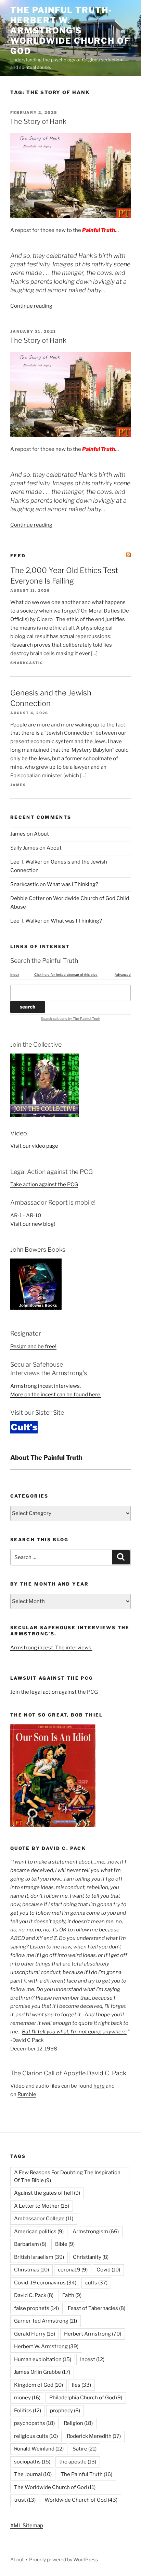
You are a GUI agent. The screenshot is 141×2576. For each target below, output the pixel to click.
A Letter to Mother (42, 2206)
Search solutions (54, 1019)
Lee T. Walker (26, 862)
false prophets (36, 2308)
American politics (39, 2232)
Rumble (27, 2094)
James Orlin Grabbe (42, 2372)
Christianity (91, 2257)
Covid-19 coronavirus (45, 2283)
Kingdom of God (39, 2385)
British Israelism (39, 2257)
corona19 (73, 2270)
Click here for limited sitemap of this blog (66, 975)
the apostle (78, 2462)
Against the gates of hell (47, 2193)
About (41, 834)
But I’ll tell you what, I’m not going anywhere (74, 2032)
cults (96, 2283)
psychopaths (34, 2423)
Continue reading (31, 306)
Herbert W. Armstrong (46, 2346)
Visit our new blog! (33, 1224)
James (18, 834)
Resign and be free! (33, 1346)
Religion (78, 2423)
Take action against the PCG (44, 1184)
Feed (18, 556)
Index (15, 975)
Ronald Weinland (39, 2449)
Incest (92, 2359)
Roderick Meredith (94, 2436)
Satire (85, 2449)
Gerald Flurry (35, 2334)
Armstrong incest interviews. (46, 1386)
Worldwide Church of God (81, 2500)
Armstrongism (96, 2232)
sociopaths (32, 2462)
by (84, 1019)
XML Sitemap (27, 2526)
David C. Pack (34, 2295)
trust (25, 2500)
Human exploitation (43, 2359)
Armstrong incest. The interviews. (51, 1648)
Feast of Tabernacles (97, 2308)
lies (81, 2385)
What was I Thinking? (73, 884)
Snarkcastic (24, 884)
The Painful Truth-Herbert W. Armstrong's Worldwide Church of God (70, 31)
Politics (28, 2411)
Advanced (123, 975)
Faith (72, 2295)
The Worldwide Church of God (55, 2487)
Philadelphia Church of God (86, 2398)
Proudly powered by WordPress (63, 2559)
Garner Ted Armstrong (46, 2321)
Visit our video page (34, 1146)
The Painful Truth (86, 2474)
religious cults (36, 2436)
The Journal (33, 2474)
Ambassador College (44, 2219)
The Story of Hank (38, 121)
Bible (65, 2244)
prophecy (65, 2411)
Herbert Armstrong (93, 2334)
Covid (108, 2270)
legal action (44, 1692)
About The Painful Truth (46, 1458)
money (27, 2398)
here (99, 2086)
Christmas (31, 2270)
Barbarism (30, 2244)
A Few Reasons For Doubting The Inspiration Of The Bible (67, 2176)
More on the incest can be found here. (56, 1395)
